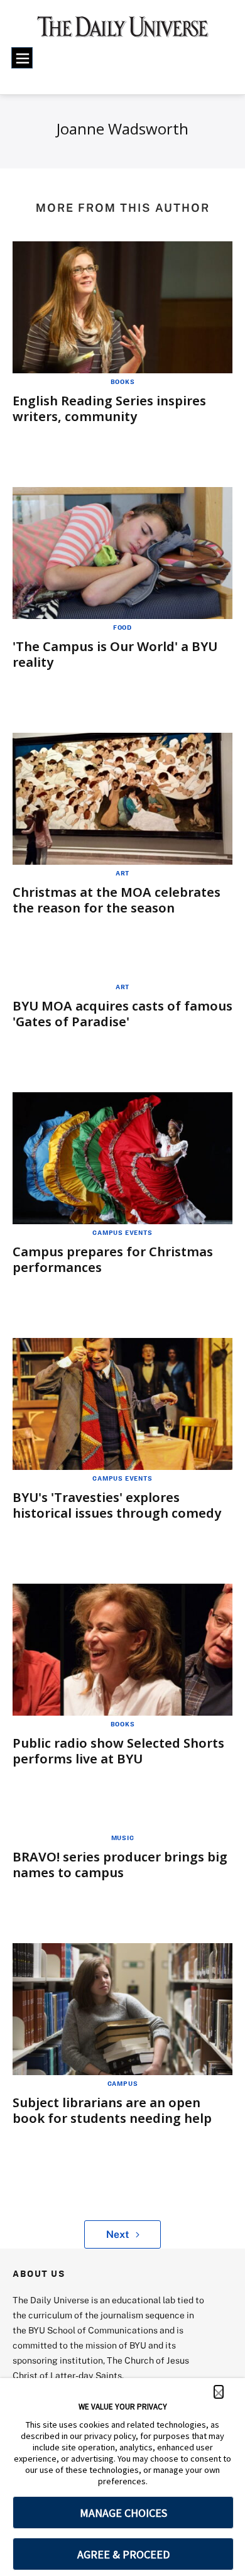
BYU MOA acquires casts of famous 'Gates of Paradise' (122, 1014)
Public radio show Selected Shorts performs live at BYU (118, 1751)
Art (122, 873)
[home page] (123, 31)
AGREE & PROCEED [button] (123, 2554)
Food (122, 627)
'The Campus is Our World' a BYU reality (115, 654)
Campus (123, 2083)
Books (123, 381)
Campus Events (122, 1232)
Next (118, 2234)
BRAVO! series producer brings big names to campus (120, 1865)
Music (123, 1838)
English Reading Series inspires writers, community (109, 408)
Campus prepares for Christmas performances (113, 1259)
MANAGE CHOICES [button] (123, 2513)
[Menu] (22, 58)
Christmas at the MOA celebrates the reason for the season (117, 900)
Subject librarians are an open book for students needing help (112, 2110)
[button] (219, 2392)
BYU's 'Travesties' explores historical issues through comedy (117, 1505)
